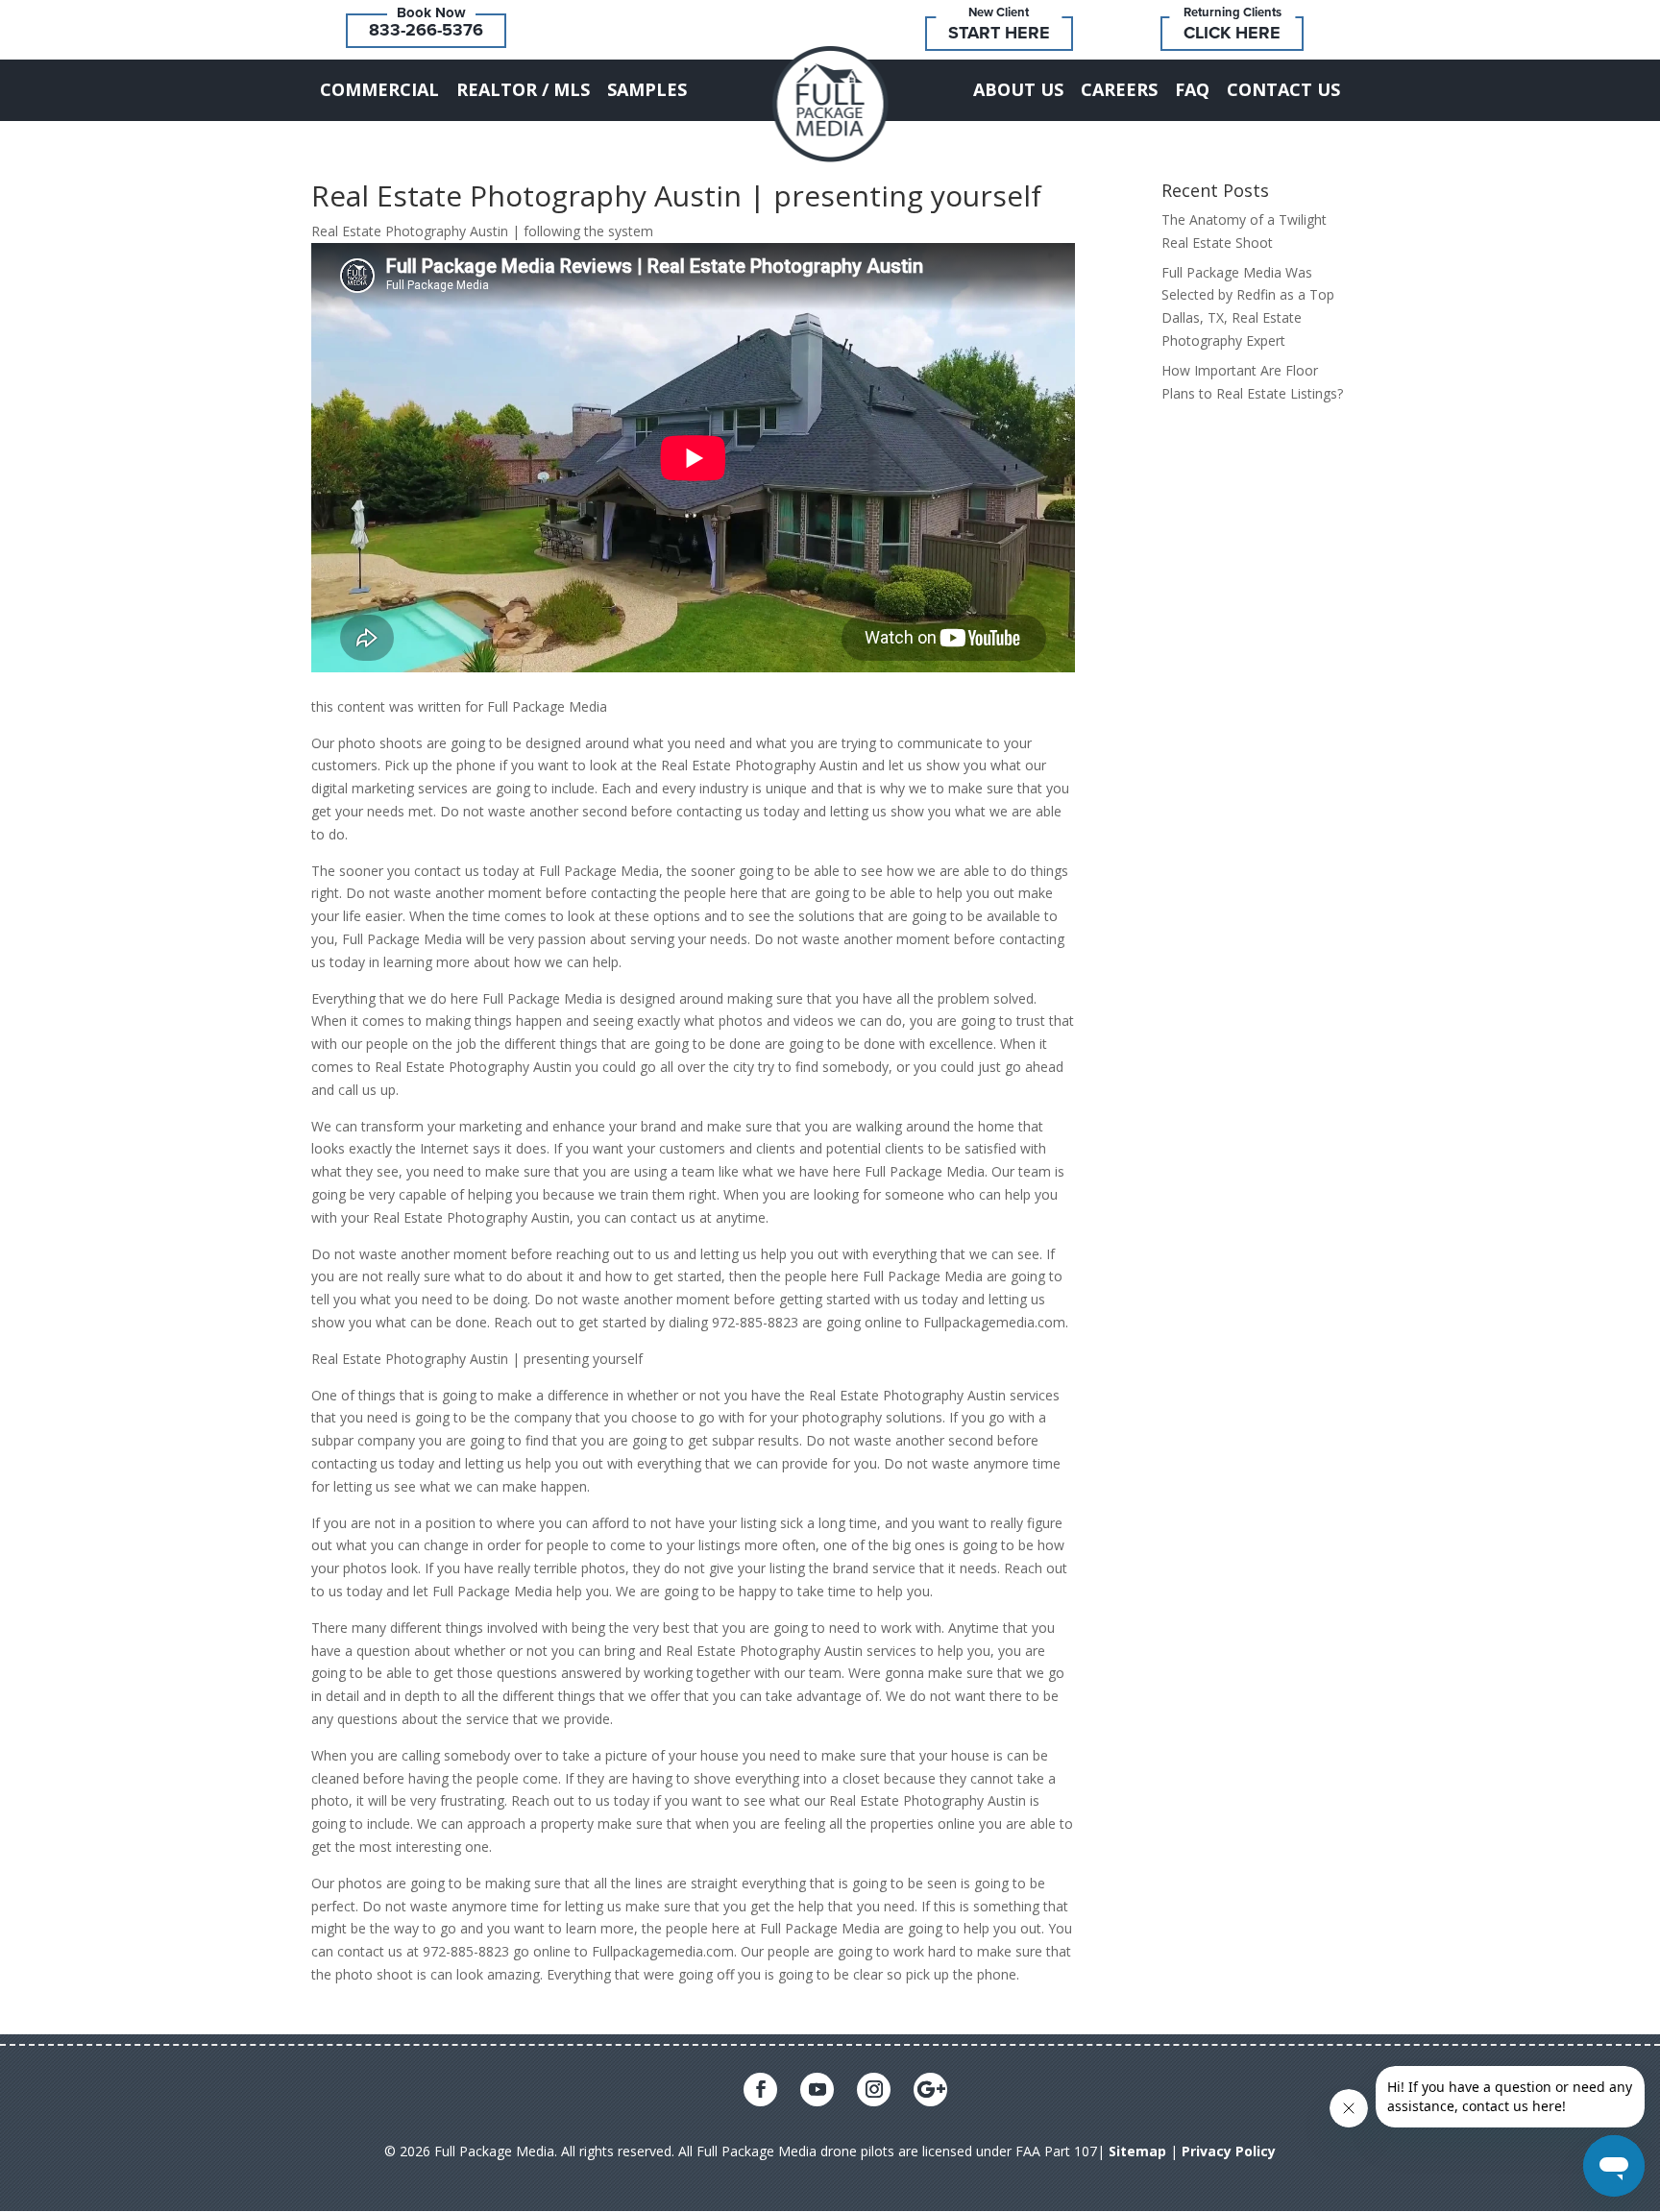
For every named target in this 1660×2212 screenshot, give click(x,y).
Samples (647, 89)
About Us (1018, 89)
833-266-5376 (426, 30)
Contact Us (1283, 89)
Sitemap (1137, 2151)
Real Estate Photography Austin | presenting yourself (676, 195)
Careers (1119, 89)
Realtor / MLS (523, 89)
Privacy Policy (1229, 2151)
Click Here (1232, 33)
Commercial (379, 89)
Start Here (999, 33)
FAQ (1192, 89)
